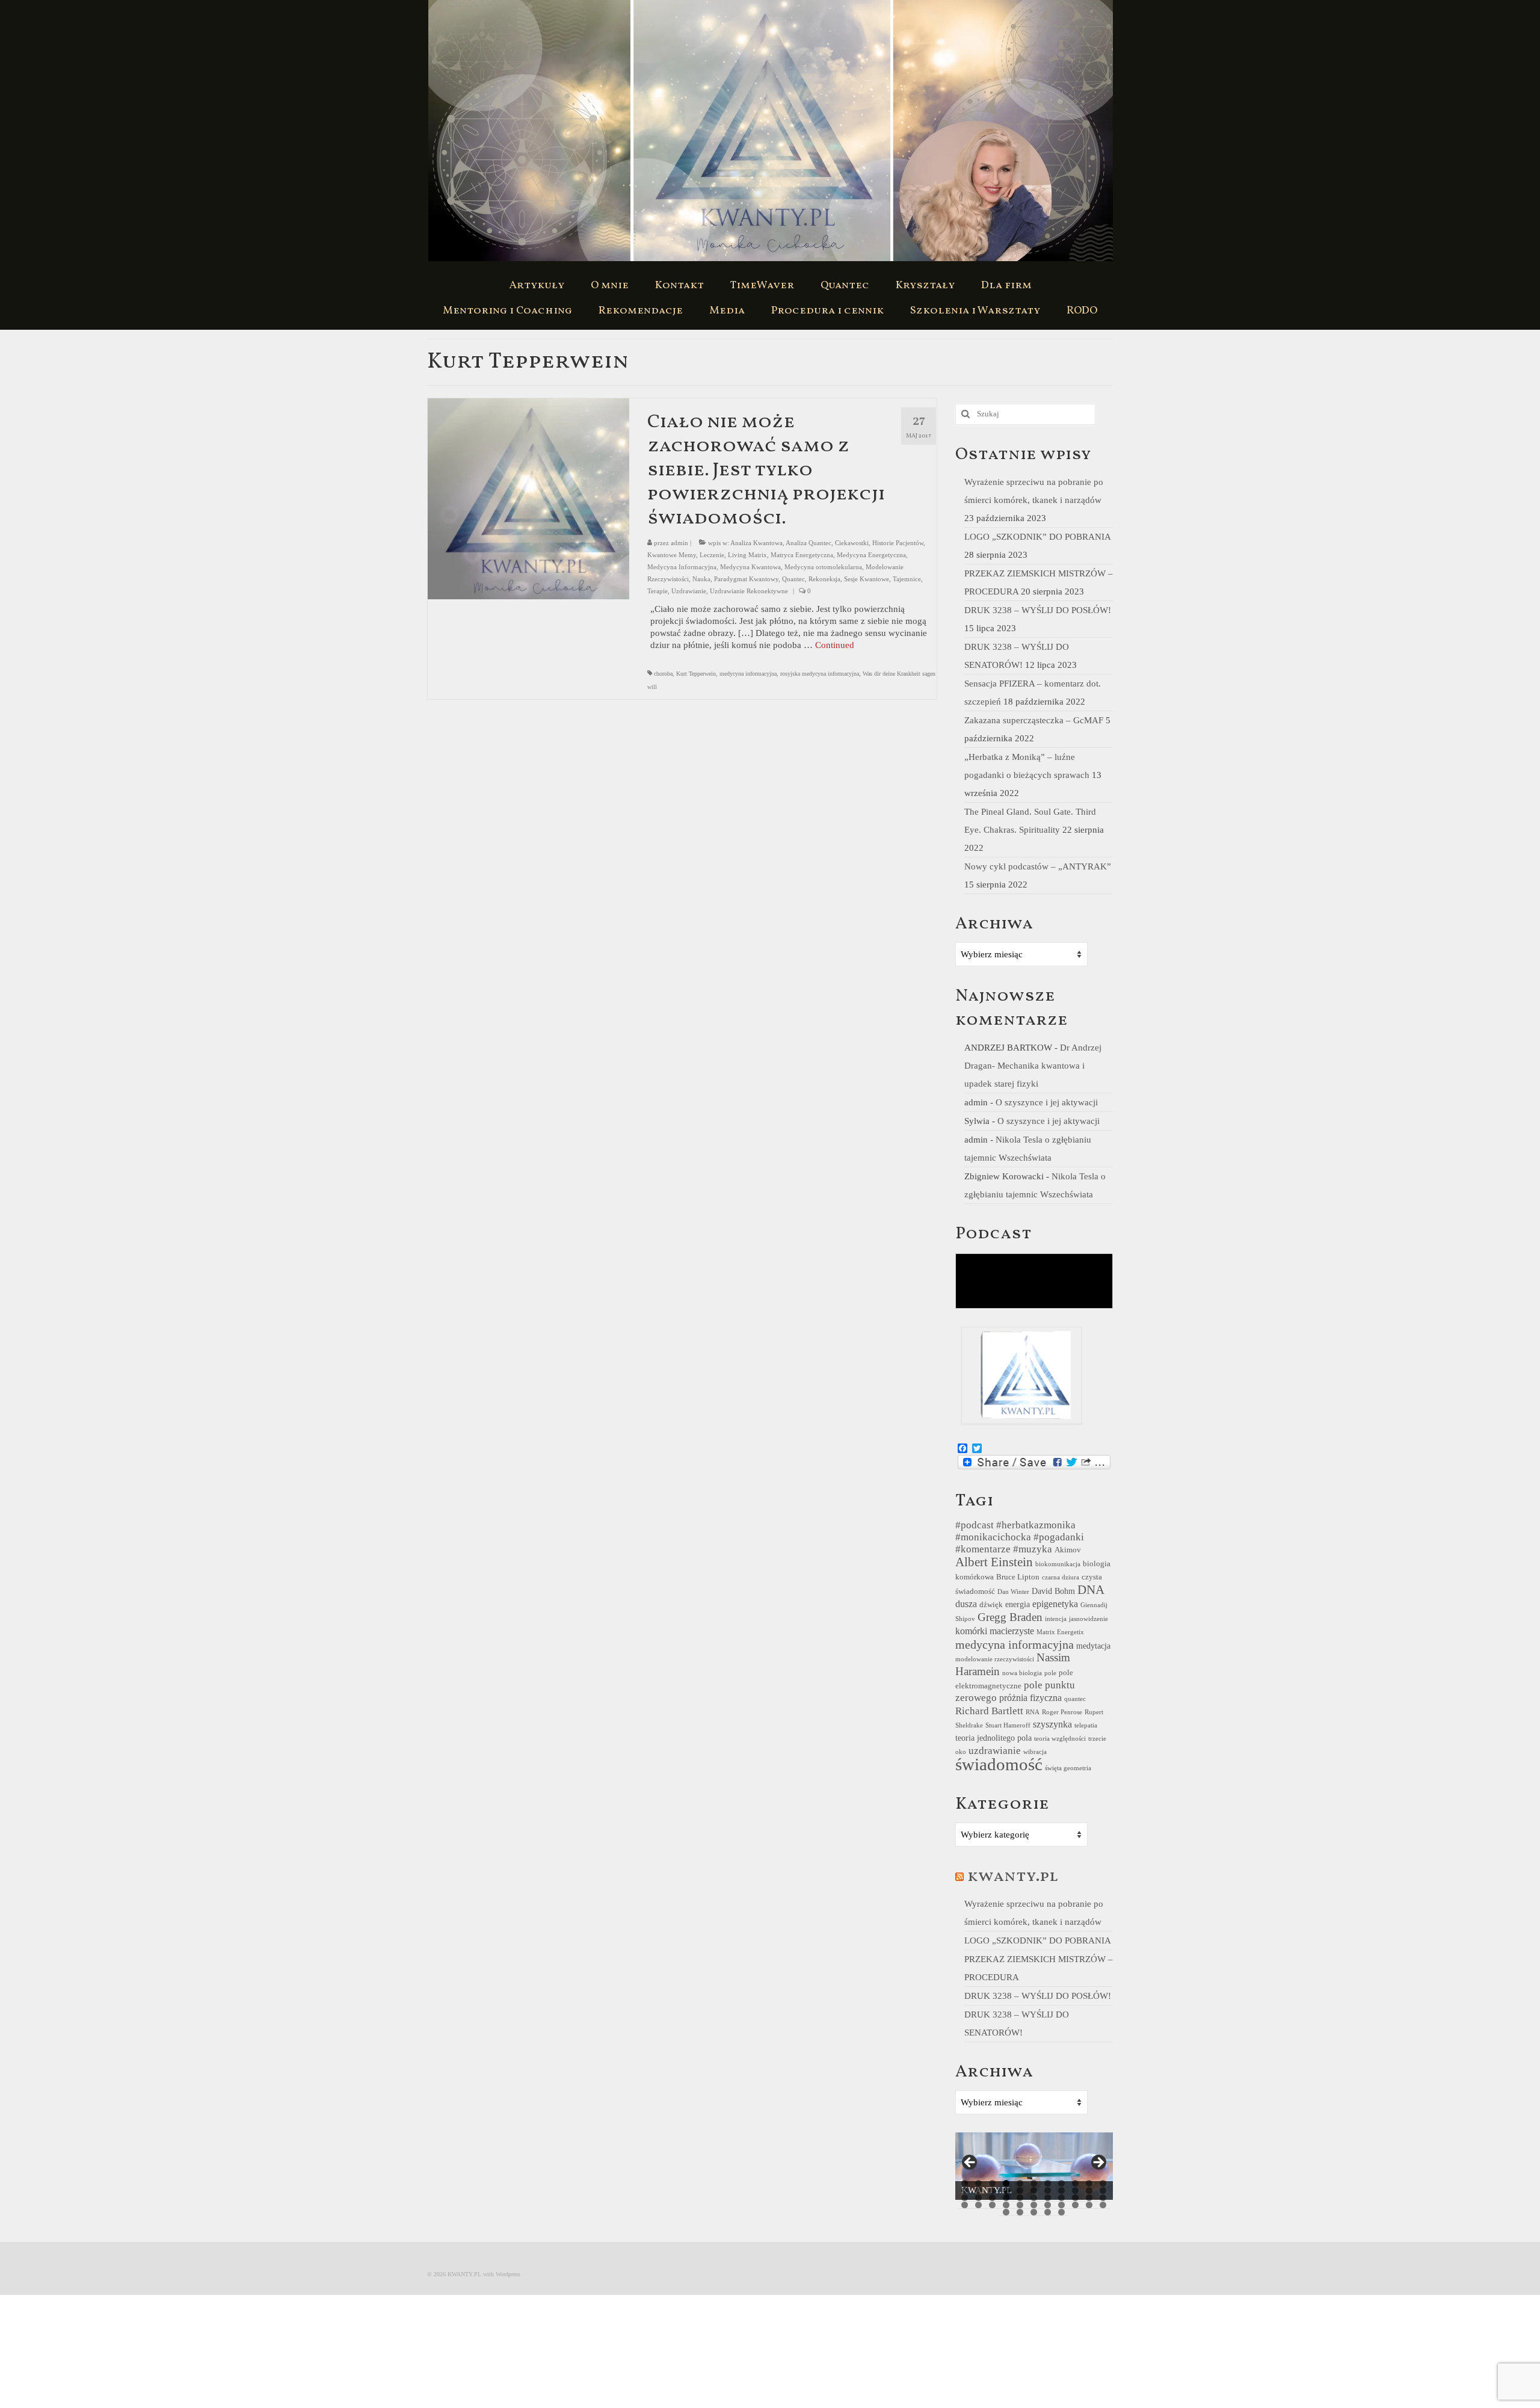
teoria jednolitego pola (993, 1738)
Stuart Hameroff (1008, 1725)
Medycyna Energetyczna (871, 555)
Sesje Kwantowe (867, 579)
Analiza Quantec (808, 543)
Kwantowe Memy (672, 555)
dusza (966, 1604)
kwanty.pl (1013, 1876)
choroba (663, 674)
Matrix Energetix (1060, 1632)
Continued (835, 645)
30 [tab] (1061, 2198)
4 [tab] (1006, 2183)
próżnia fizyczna (1030, 1698)
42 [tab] (1075, 2205)
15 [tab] (1006, 2190)
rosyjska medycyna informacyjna (820, 674)
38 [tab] (1020, 2205)
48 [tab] (1048, 2212)
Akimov (1068, 1550)
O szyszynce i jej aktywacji (1047, 1102)
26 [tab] (1006, 2198)
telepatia (1086, 1725)
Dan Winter (1013, 1592)
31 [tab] (1075, 2198)
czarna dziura (1061, 1577)
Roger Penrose (1062, 1712)
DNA (1091, 1590)
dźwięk (991, 1605)
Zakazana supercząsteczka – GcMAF (1034, 720)
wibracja (1035, 1752)
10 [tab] (1089, 2183)
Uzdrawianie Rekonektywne (749, 591)
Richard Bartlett (989, 1711)
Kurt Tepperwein (696, 674)
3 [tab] (992, 2183)
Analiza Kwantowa (756, 543)
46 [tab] (1020, 2212)
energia (1018, 1604)
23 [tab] (965, 2198)
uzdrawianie (995, 1751)
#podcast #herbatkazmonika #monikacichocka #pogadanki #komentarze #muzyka (1020, 1537)
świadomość (999, 1764)
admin (679, 543)
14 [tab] (992, 2190)
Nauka (701, 579)
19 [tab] (1061, 2190)
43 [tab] (1089, 2205)
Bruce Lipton (1018, 1577)
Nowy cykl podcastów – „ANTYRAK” (1038, 866)
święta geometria (1068, 1768)
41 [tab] (1061, 2205)
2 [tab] (978, 2183)
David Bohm (1053, 1591)
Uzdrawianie (689, 591)
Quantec (793, 579)
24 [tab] (978, 2198)
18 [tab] (1048, 2190)
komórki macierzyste (995, 1631)
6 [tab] (1034, 2183)
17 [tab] (1034, 2190)
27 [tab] (1020, 2198)
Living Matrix (747, 555)
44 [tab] (1103, 2205)
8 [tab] (1061, 2183)
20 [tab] (1075, 2190)
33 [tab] (1103, 2198)
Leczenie (712, 555)
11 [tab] (1103, 2183)
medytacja (1093, 1646)
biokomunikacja (1058, 1564)
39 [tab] (1034, 2205)
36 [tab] (992, 2205)
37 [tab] (1006, 2205)
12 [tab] (965, 2190)
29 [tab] (1048, 2198)
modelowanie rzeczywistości (995, 1659)
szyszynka (1052, 1724)
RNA (1033, 1712)
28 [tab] (1034, 2198)
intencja (1056, 1619)
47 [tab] (1034, 2212)
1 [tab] (965, 2183)
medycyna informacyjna (748, 674)
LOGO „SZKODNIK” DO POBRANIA (1037, 537)
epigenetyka (1055, 1604)
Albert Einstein (994, 1562)
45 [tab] (1006, 2212)
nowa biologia (1022, 1673)
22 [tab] (1103, 2190)
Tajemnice (907, 579)
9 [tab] (1075, 2183)
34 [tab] (965, 2205)
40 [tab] (1048, 2205)
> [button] (1098, 2163)
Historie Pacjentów (898, 543)
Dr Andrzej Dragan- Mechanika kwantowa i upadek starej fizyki (1033, 1066)
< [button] (970, 2163)
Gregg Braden (1010, 1617)
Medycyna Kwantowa (750, 567)
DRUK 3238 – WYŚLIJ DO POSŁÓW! (1038, 610)
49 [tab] (1061, 2212)
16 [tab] (1020, 2190)
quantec (1075, 1699)
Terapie (658, 591)
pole (1050, 1673)
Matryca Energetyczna (802, 555)
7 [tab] (1048, 2183)
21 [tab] (1089, 2190)
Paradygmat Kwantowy (746, 579)
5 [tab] (1020, 2183)
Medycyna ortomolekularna (823, 567)
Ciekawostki (852, 543)
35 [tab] (978, 2205)
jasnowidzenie (1089, 1619)
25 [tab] (992, 2198)
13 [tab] (978, 2190)
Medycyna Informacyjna (682, 567)
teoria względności (1060, 1739)
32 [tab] (1089, 2198)
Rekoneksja (824, 579)
